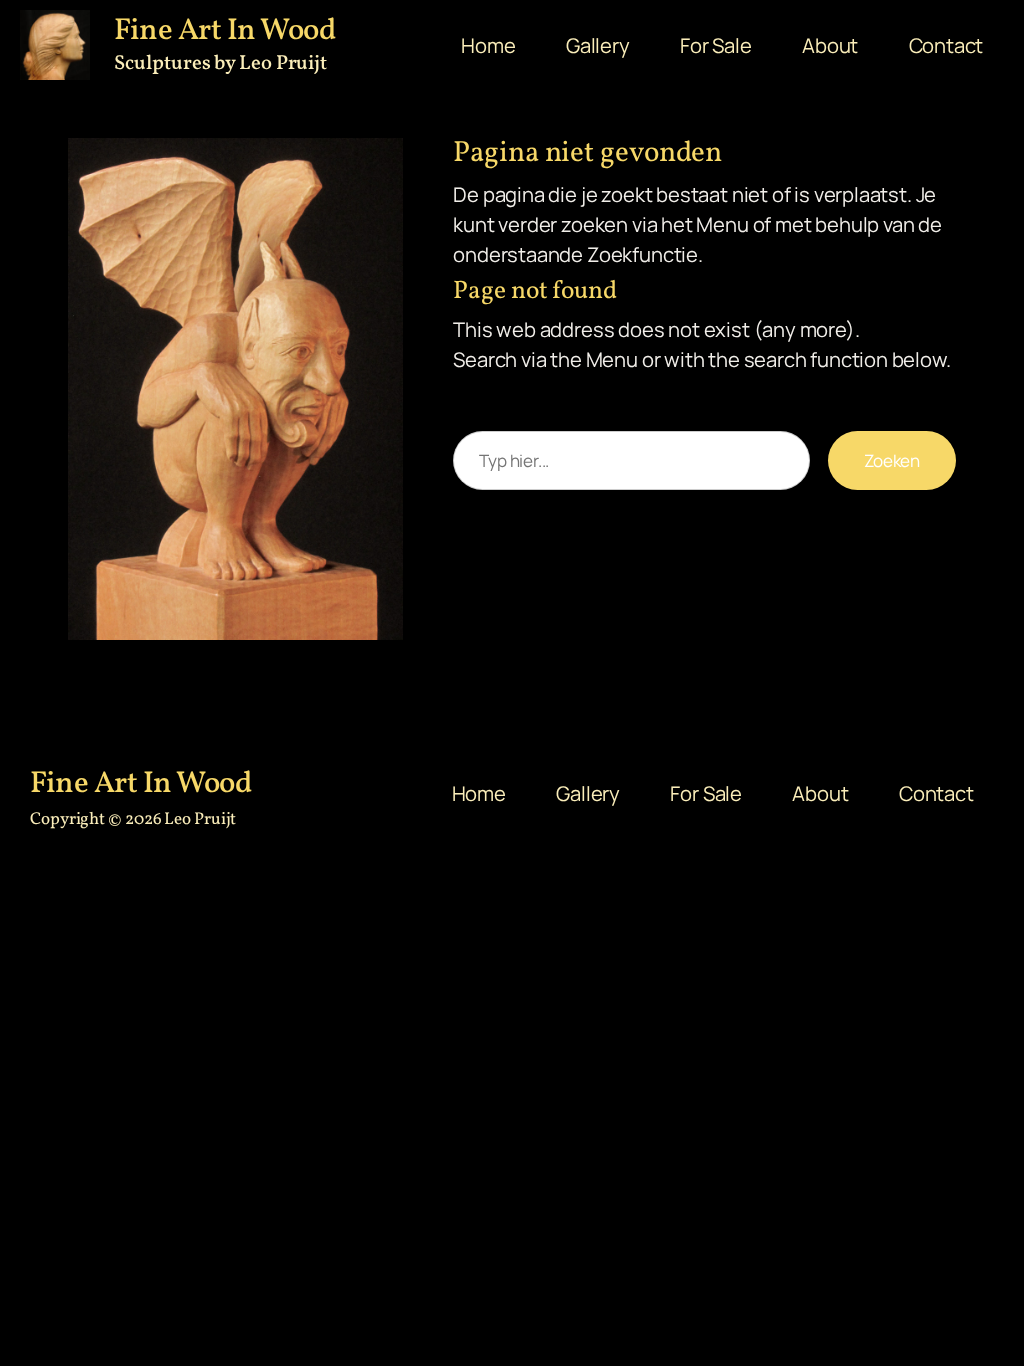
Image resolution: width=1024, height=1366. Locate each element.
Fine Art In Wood (140, 784)
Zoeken (892, 460)
